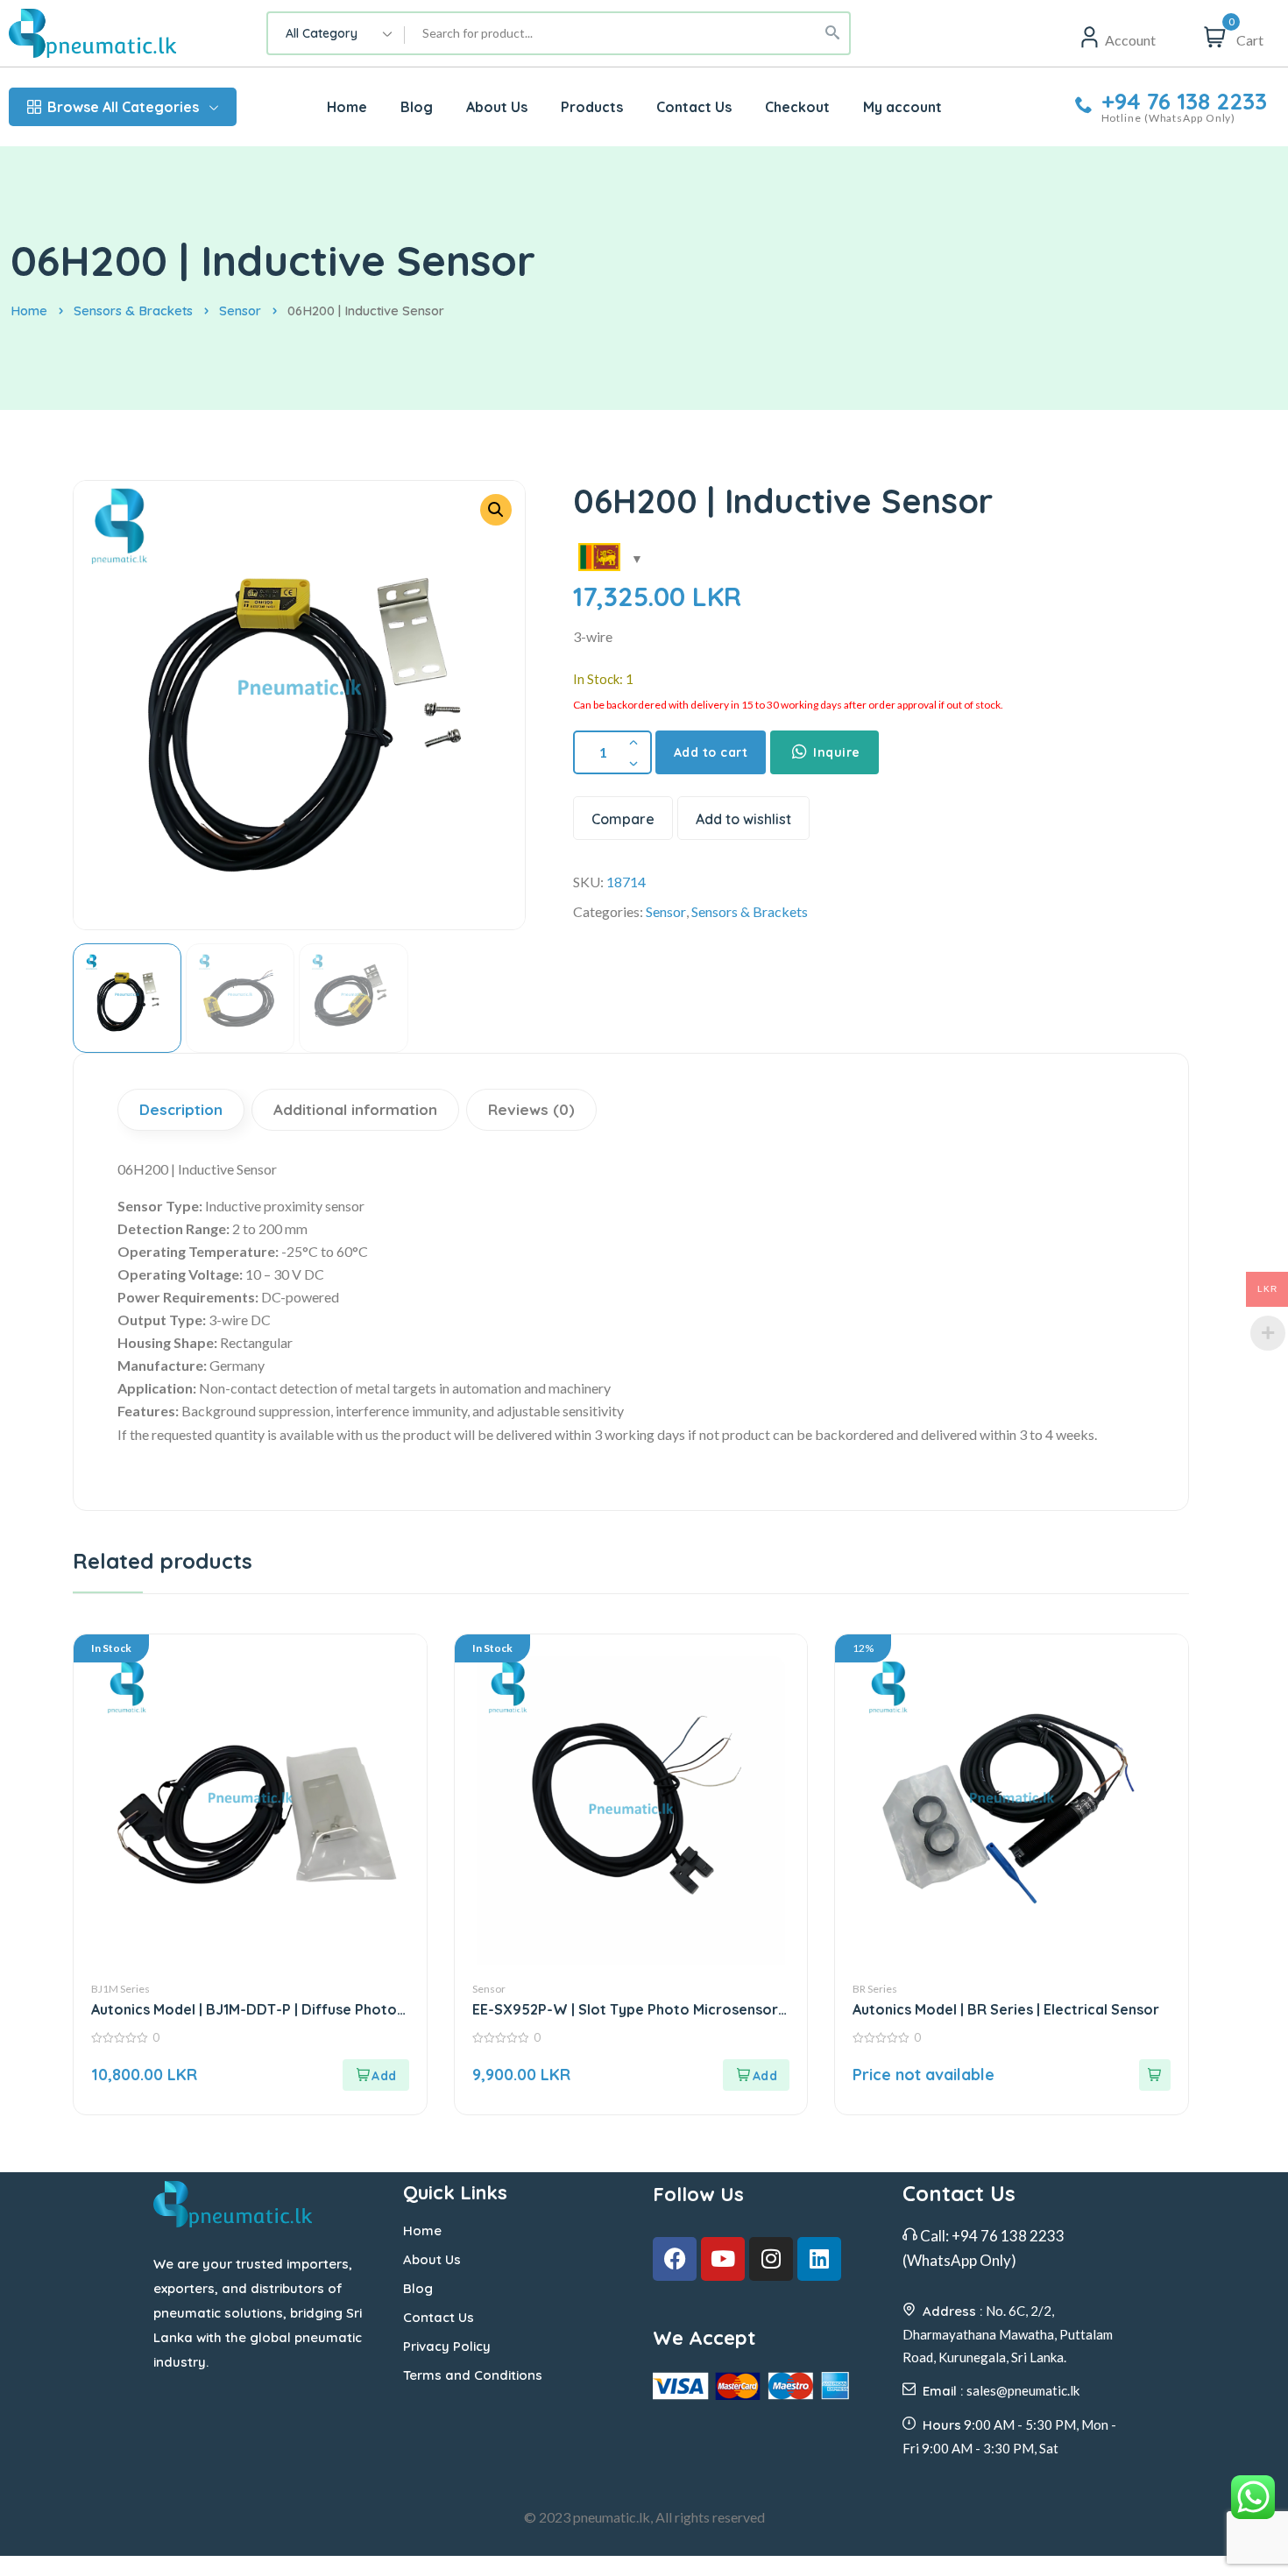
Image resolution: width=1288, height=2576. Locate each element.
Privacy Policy (447, 2346)
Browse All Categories (123, 107)
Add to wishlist (743, 819)
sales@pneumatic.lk (1023, 2390)
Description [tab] (181, 1109)
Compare (623, 819)
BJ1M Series (120, 1989)
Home (29, 311)
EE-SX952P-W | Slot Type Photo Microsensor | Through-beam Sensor (629, 2010)
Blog (418, 2288)
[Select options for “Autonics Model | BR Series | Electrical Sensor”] (1155, 2075)
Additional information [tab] (355, 1109)
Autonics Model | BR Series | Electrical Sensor (1006, 2009)
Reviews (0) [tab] (531, 1109)
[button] (496, 510)
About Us (432, 2259)
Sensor (240, 311)
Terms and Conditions (473, 2375)
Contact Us (439, 2317)
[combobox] (336, 33)
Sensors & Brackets (133, 311)
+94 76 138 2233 (1184, 102)
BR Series (875, 1989)
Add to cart (711, 752)
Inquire (835, 752)
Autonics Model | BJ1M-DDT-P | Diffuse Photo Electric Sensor (244, 2010)
